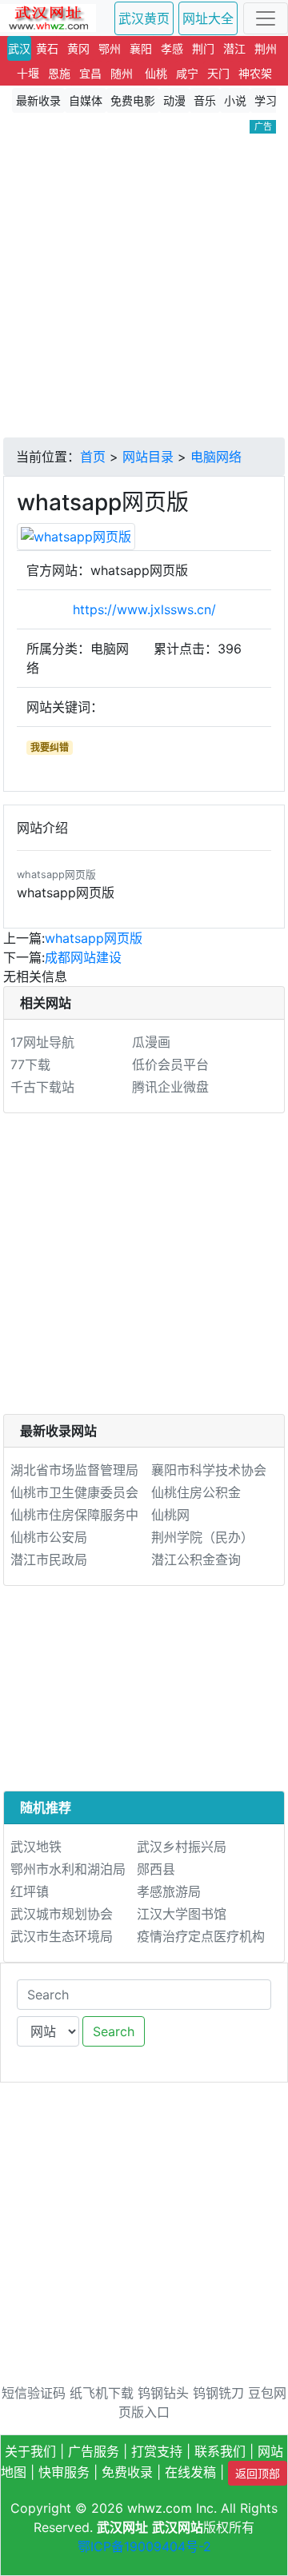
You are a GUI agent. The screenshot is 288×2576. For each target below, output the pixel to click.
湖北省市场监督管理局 (74, 1470)
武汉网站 (178, 2527)
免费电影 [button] (133, 100)
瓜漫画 (151, 1042)
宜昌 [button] (90, 73)
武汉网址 (122, 2527)
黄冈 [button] (78, 48)
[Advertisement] (144, 286)
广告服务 (94, 2451)
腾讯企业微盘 (170, 1087)
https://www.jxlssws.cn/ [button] (144, 609)
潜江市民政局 (49, 1560)
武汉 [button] (19, 48)
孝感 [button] (172, 48)
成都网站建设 (83, 957)
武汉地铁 (36, 1847)
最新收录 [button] (38, 100)
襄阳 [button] (141, 48)
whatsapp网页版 (94, 938)
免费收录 (127, 2471)
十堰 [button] (28, 73)
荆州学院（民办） (202, 1537)
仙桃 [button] (156, 73)
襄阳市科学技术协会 (209, 1470)
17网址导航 (42, 1042)
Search (114, 2031)
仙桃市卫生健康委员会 (74, 1492)
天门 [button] (218, 73)
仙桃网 (170, 1515)
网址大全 (208, 18)
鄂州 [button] (110, 48)
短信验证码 (34, 2393)
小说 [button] (235, 100)
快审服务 (64, 2471)
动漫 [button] (174, 100)
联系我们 (220, 2451)
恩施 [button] (59, 73)
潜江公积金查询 (196, 1560)
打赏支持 (157, 2451)
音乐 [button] (205, 100)
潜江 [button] (234, 48)
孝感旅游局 (169, 1891)
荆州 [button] (266, 48)
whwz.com (160, 2508)
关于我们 (30, 2451)
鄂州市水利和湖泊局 (68, 1869)
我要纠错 (50, 747)
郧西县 (156, 1869)
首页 (93, 457)
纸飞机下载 (102, 2393)
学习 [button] (266, 100)
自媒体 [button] (86, 100)
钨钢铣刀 (218, 2393)
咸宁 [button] (187, 73)
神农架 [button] (255, 73)
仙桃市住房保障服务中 (74, 1515)
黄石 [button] (47, 48)
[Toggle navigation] (266, 18)
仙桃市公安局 (49, 1537)
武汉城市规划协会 (62, 1914)
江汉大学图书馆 (182, 1914)
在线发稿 (190, 2471)
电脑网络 (216, 457)
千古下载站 (42, 1087)
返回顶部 (258, 2473)
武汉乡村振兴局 (182, 1847)
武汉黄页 (144, 18)
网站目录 (148, 457)
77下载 (30, 1064)
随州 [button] (122, 73)
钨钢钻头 (163, 2393)
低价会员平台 (170, 1064)
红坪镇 (30, 1891)
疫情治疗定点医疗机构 (201, 1936)
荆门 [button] (203, 48)
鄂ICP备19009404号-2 (144, 2546)
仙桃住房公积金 (196, 1492)
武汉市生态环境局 (62, 1936)
